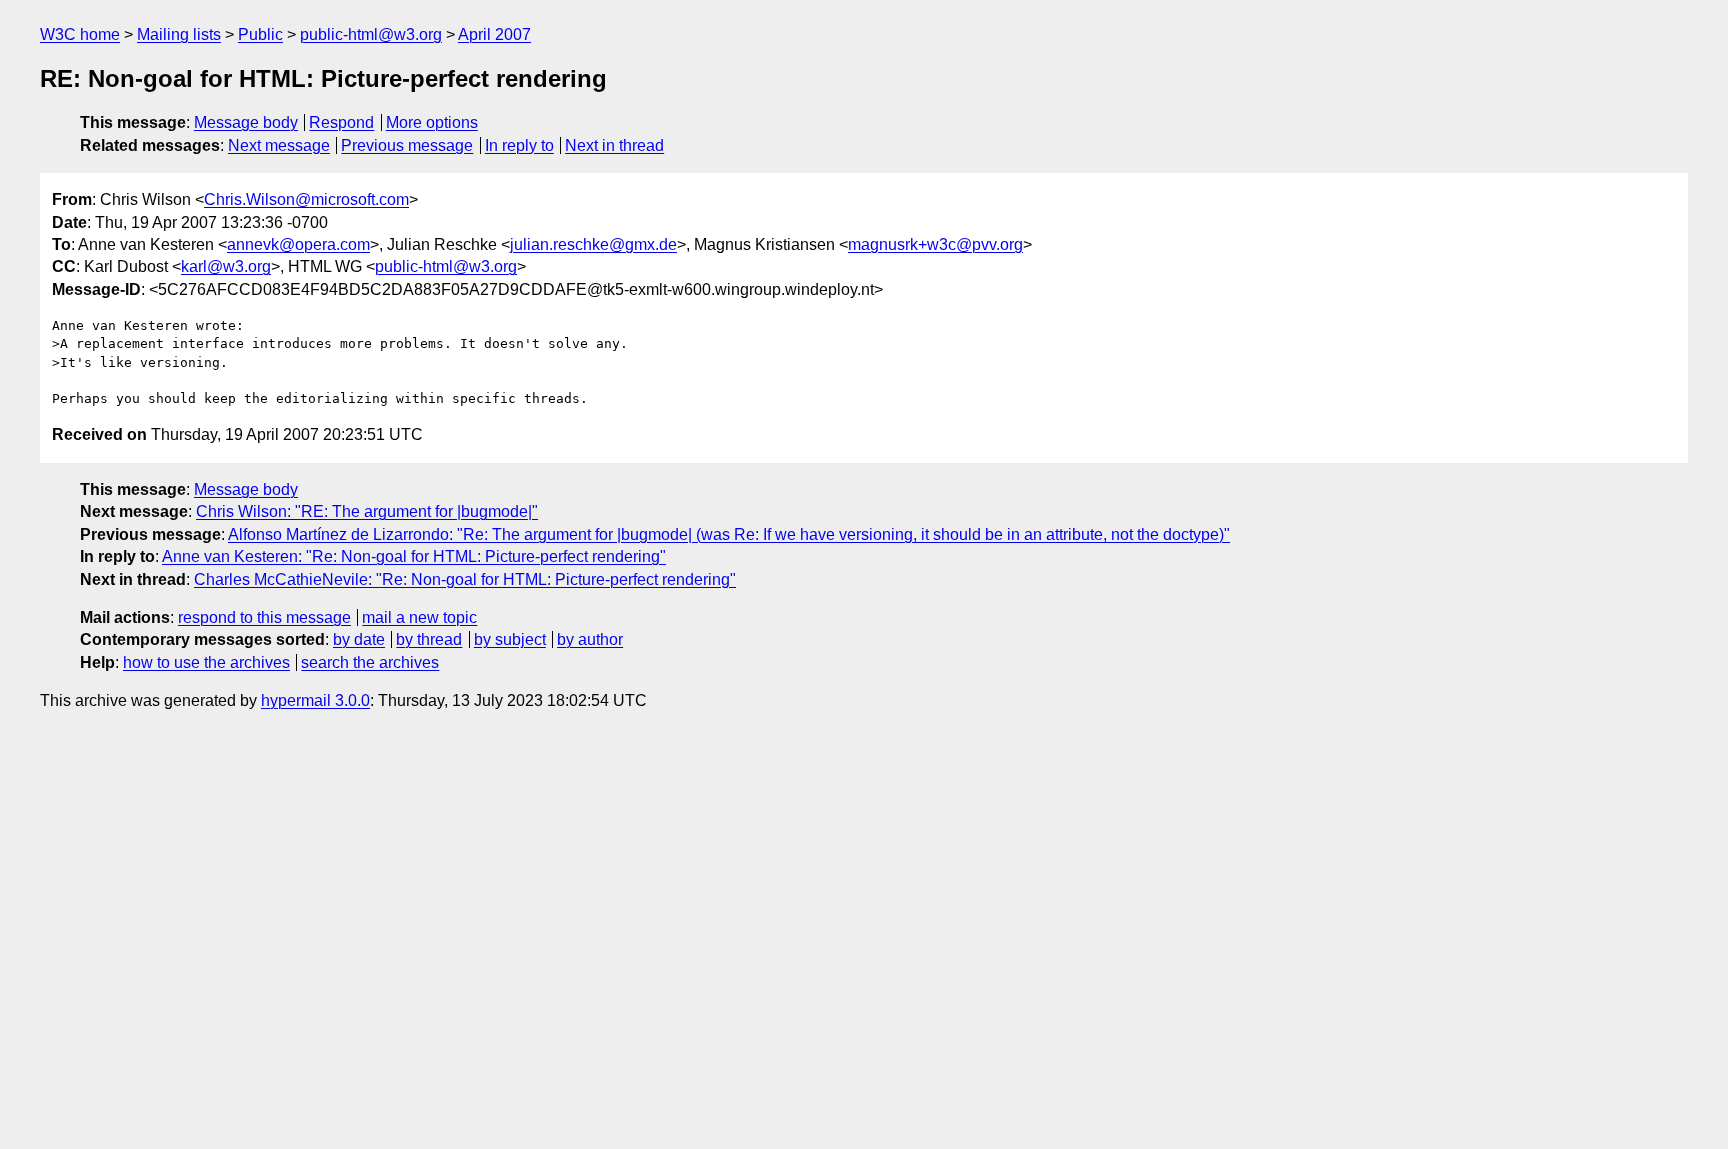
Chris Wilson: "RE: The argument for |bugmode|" (367, 511)
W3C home (80, 34)
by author (590, 639)
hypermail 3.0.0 (315, 700)
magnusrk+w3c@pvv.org (935, 244)
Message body (246, 122)
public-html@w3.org (371, 34)
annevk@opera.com (298, 244)
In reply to (519, 145)
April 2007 (494, 34)
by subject (510, 639)
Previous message (407, 145)
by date (359, 639)
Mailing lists (179, 34)
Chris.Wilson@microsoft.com (306, 199)
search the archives (370, 662)
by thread (429, 639)
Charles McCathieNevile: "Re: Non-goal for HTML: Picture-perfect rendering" (465, 579)
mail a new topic (419, 617)
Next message (279, 145)
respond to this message (264, 617)
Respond (341, 122)
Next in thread (614, 145)
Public (260, 34)
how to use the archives (206, 662)
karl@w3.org (226, 266)
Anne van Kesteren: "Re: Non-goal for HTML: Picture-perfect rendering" (414, 556)
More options (432, 122)
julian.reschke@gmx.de (593, 244)
